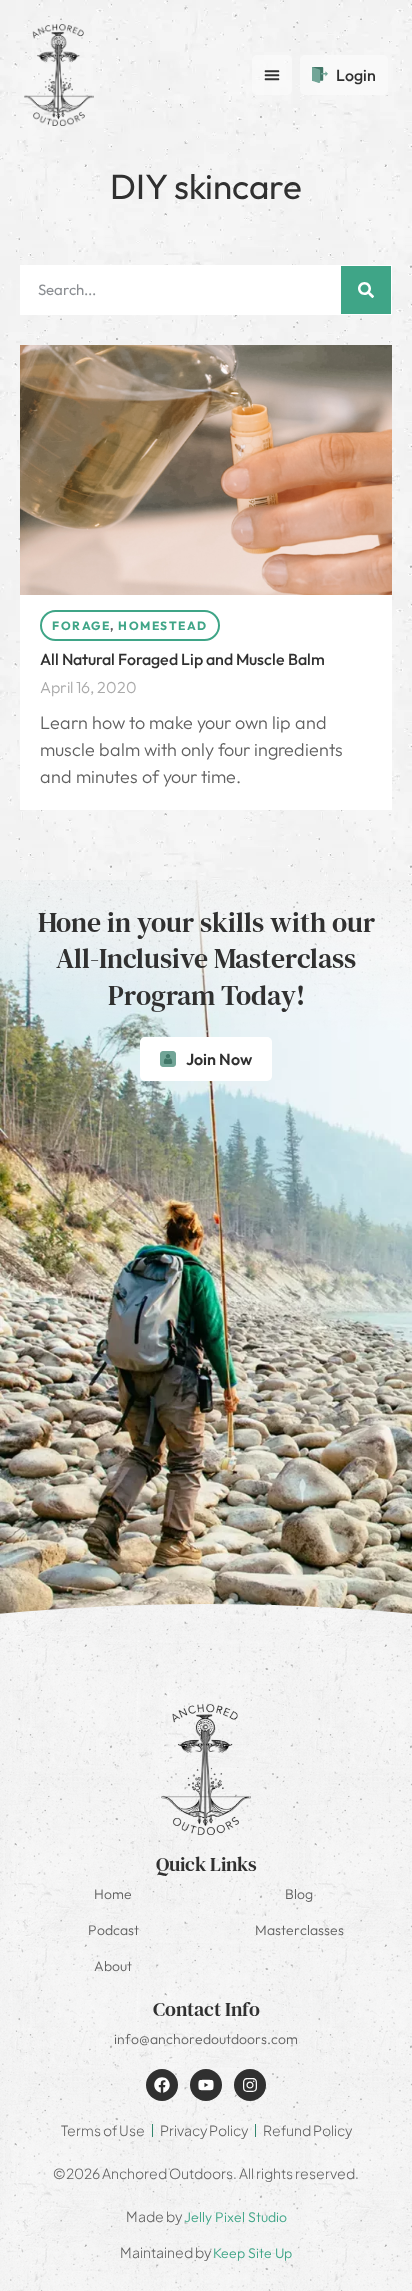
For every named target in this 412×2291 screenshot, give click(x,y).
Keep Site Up (252, 2253)
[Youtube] (206, 2085)
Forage (81, 625)
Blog (299, 1894)
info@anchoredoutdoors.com (206, 2039)
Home (113, 1894)
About (113, 1966)
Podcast (113, 1930)
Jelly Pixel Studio (235, 2217)
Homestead (163, 625)
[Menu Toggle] (272, 75)
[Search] (366, 290)
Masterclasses (299, 1930)
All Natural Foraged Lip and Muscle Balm (182, 659)
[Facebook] (162, 2085)
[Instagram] (250, 2085)
